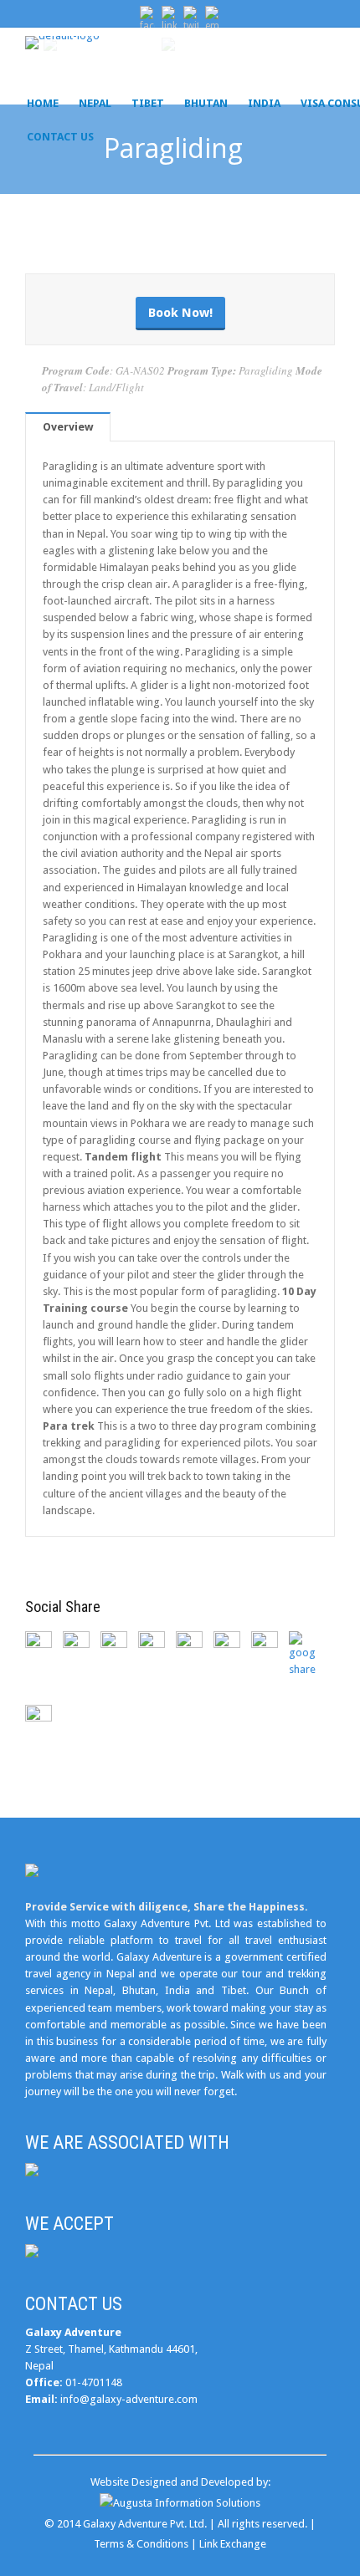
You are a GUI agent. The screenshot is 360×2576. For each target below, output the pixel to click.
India (264, 103)
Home (43, 103)
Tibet (148, 103)
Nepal (95, 103)
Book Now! (180, 313)
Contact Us (60, 137)
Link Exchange (233, 2544)
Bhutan (206, 103)
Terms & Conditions (141, 2544)
